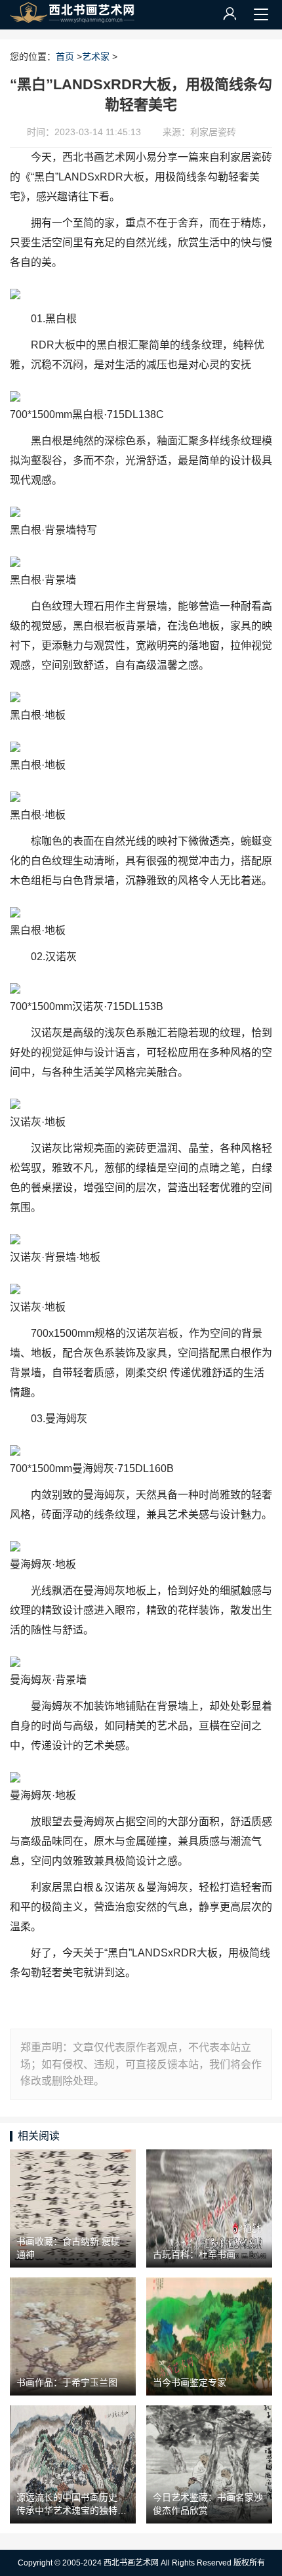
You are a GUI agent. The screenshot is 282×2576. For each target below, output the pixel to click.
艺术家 (96, 56)
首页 (65, 56)
